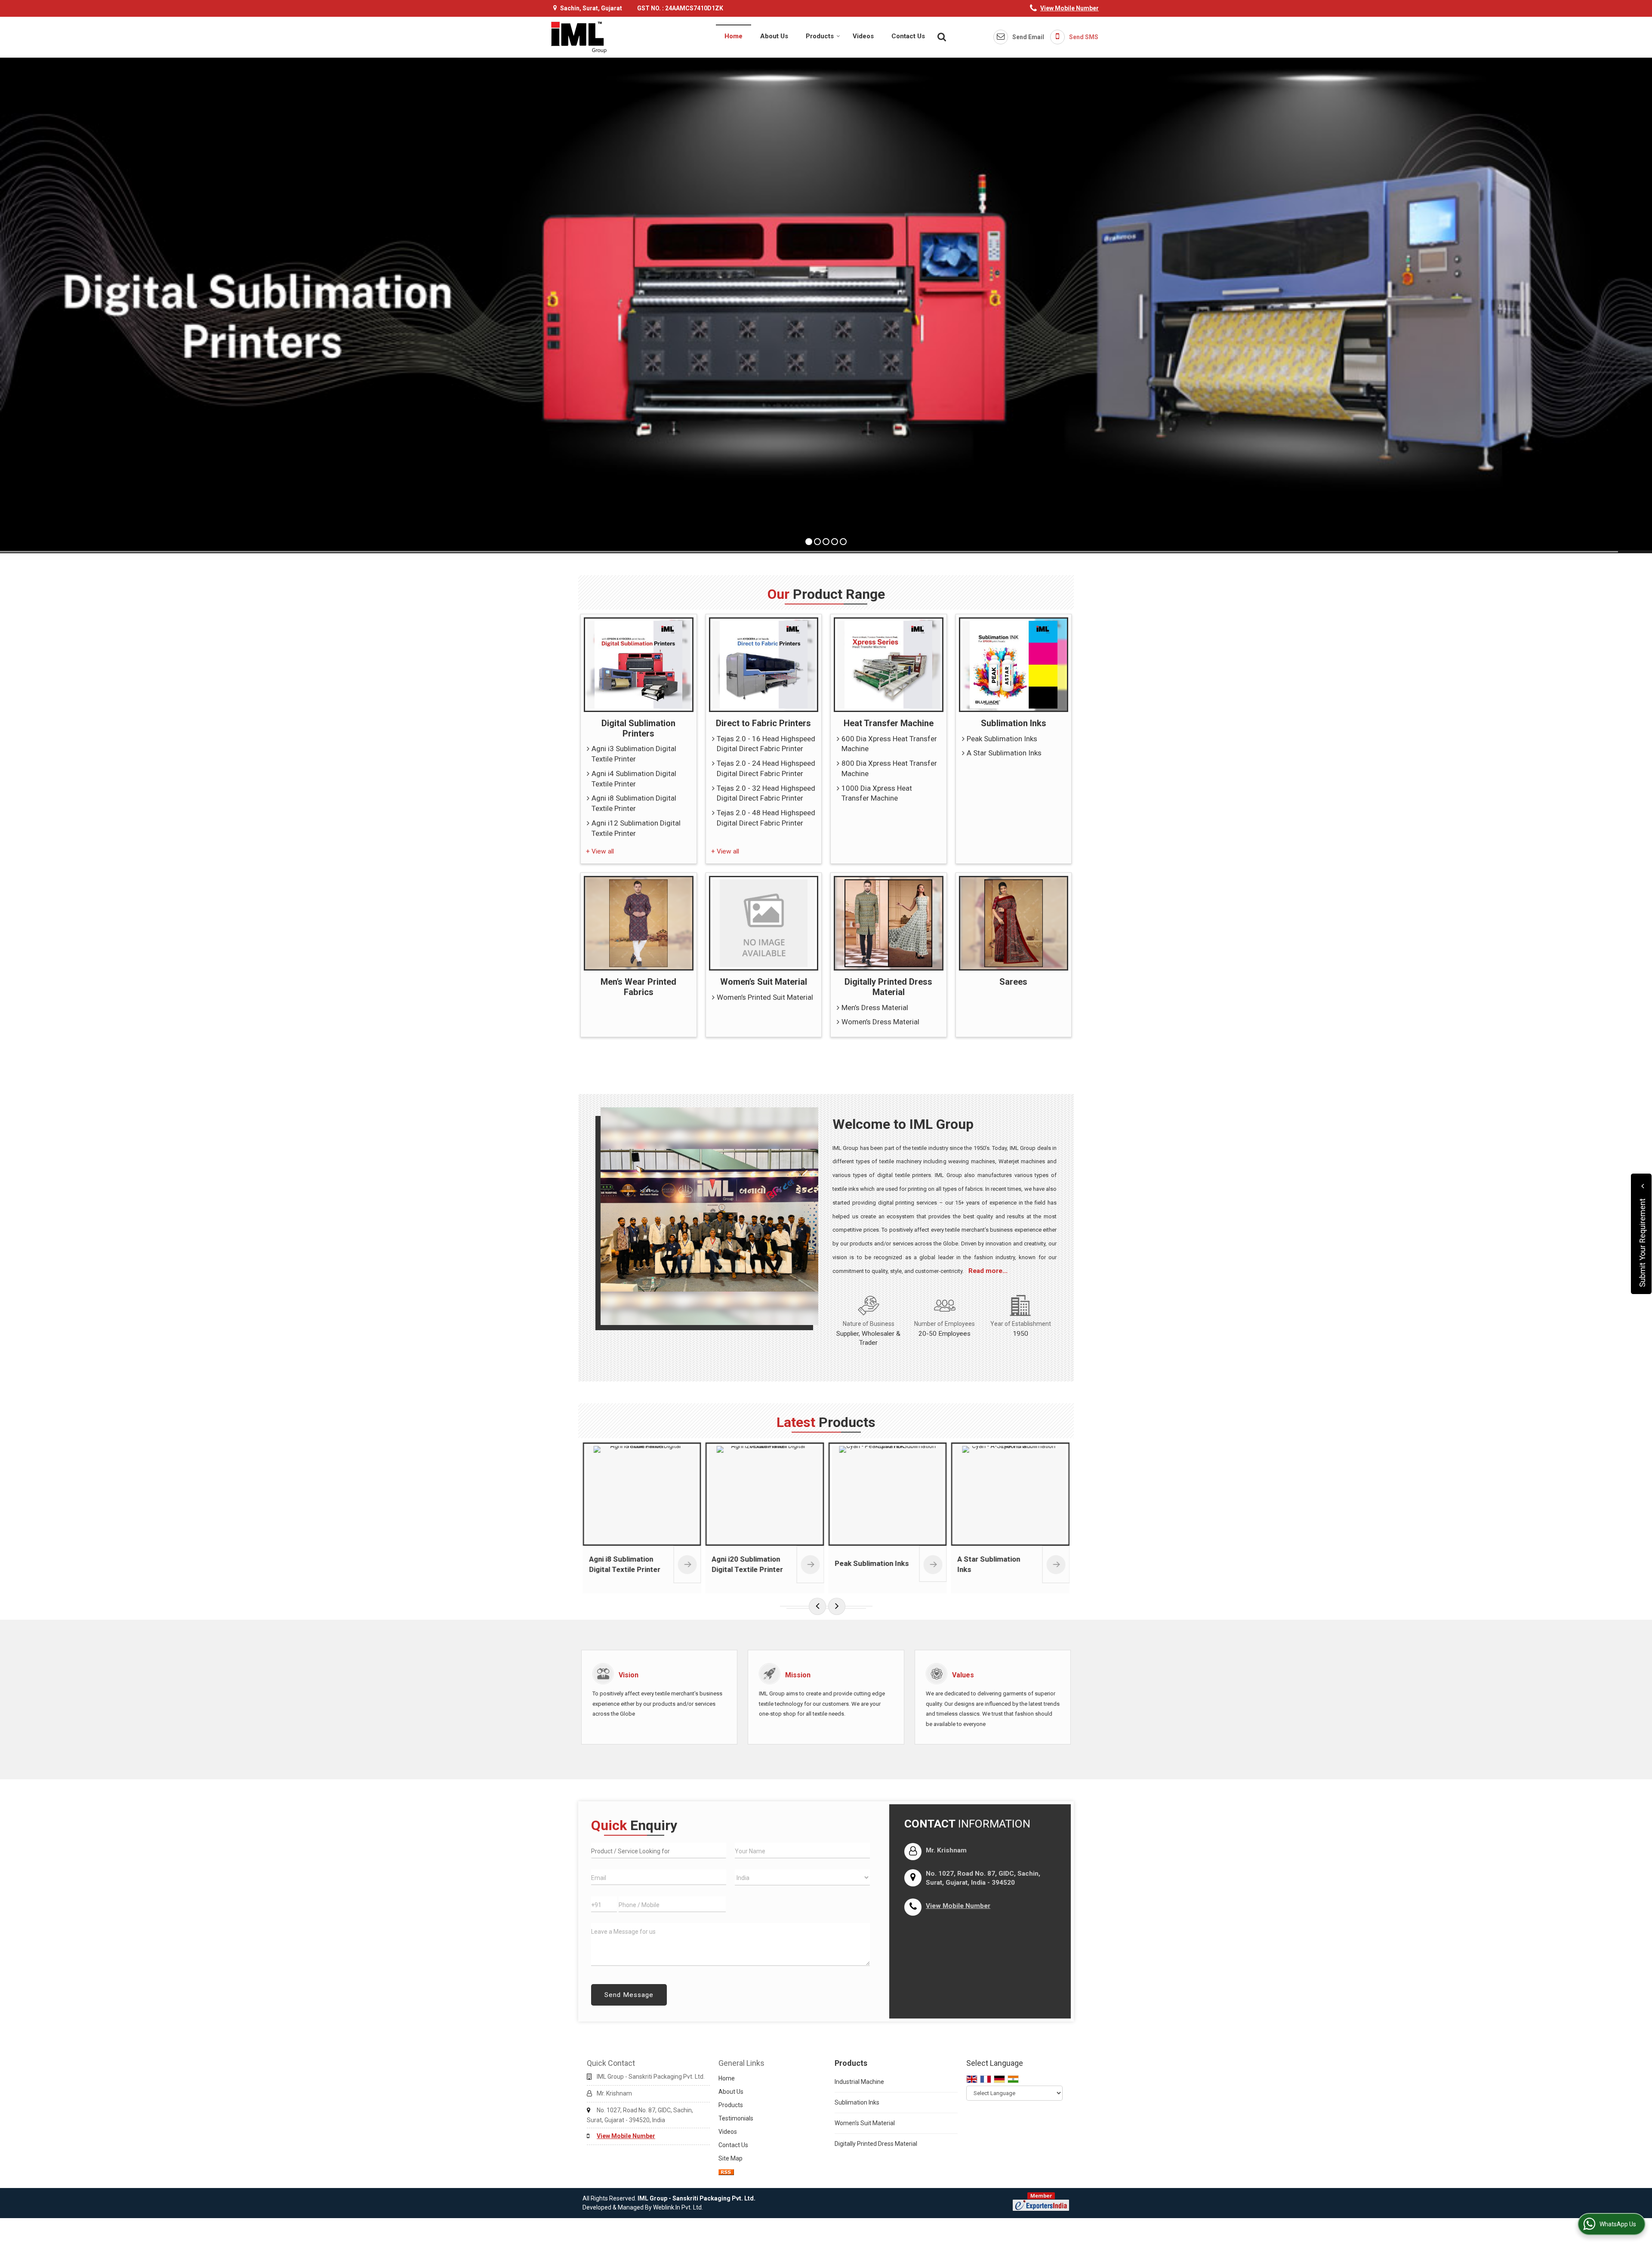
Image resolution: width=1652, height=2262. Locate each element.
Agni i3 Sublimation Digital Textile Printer (634, 754)
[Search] (941, 36)
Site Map (730, 2158)
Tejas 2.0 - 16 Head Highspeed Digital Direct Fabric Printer (766, 744)
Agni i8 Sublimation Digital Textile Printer (634, 803)
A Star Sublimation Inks (1004, 753)
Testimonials (736, 2118)
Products (820, 36)
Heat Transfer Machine (889, 723)
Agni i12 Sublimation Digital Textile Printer (636, 828)
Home (734, 36)
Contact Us (908, 36)
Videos (863, 36)
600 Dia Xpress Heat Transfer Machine (889, 744)
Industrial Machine (859, 2082)
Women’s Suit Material (764, 982)
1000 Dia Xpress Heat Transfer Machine (877, 793)
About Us (774, 36)
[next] (837, 1606)
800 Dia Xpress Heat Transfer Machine (889, 768)
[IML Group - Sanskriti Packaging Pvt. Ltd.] (579, 37)
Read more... (988, 1271)
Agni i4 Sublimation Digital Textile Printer (634, 779)
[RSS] (726, 2172)
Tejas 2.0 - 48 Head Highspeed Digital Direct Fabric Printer (766, 818)
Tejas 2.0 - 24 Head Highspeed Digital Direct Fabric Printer (766, 768)
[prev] (817, 1606)
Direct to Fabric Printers (763, 723)
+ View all (600, 851)
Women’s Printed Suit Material (765, 997)
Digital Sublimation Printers (638, 728)
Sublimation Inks (1014, 723)
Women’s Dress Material (880, 1022)
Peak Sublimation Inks (1002, 739)
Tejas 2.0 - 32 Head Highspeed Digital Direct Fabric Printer (766, 793)
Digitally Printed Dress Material (888, 987)
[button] (1069, 8)
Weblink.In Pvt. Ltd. (678, 2207)
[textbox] (659, 1851)
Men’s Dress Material (875, 1008)
